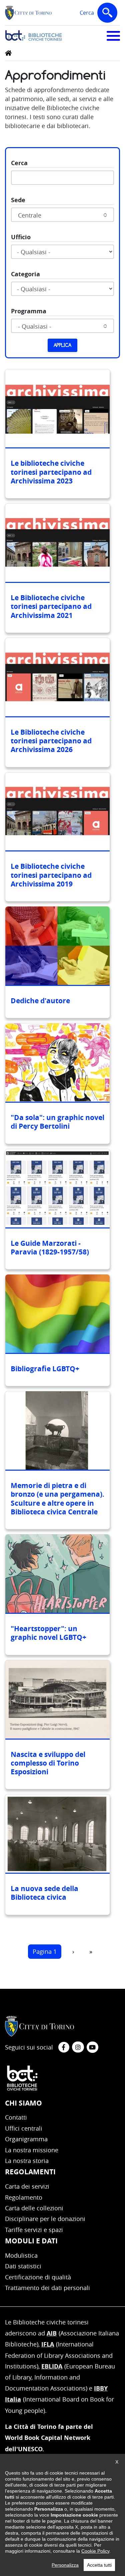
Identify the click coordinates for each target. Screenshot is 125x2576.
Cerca (100, 17)
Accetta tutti (99, 2565)
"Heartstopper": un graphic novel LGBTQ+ (48, 1633)
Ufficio (21, 237)
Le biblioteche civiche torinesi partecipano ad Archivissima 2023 (51, 472)
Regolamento (24, 2197)
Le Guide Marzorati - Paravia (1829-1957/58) (50, 1248)
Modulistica (21, 2255)
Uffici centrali (24, 2128)
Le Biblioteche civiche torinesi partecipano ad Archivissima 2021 (51, 607)
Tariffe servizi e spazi (34, 2230)
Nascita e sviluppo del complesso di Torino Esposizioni (48, 1763)
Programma (29, 311)
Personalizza (65, 2565)
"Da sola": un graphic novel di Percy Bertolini (57, 1122)
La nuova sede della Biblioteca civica (44, 1893)
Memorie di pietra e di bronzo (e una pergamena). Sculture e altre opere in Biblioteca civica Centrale (57, 1499)
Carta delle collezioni (34, 2208)
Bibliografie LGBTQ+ (45, 1369)
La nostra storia (27, 2161)
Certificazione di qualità (38, 2277)
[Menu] (113, 35)
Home (8, 53)
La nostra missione (32, 2150)
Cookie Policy (95, 2551)
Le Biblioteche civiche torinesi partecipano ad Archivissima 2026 (51, 741)
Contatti (16, 2117)
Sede (18, 200)
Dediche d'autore (40, 1001)
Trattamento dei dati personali (47, 2288)
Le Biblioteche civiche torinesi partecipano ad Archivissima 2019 (51, 875)
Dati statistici (23, 2266)
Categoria (25, 274)
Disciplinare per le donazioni (45, 2219)
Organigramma (26, 2139)
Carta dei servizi (27, 2186)
